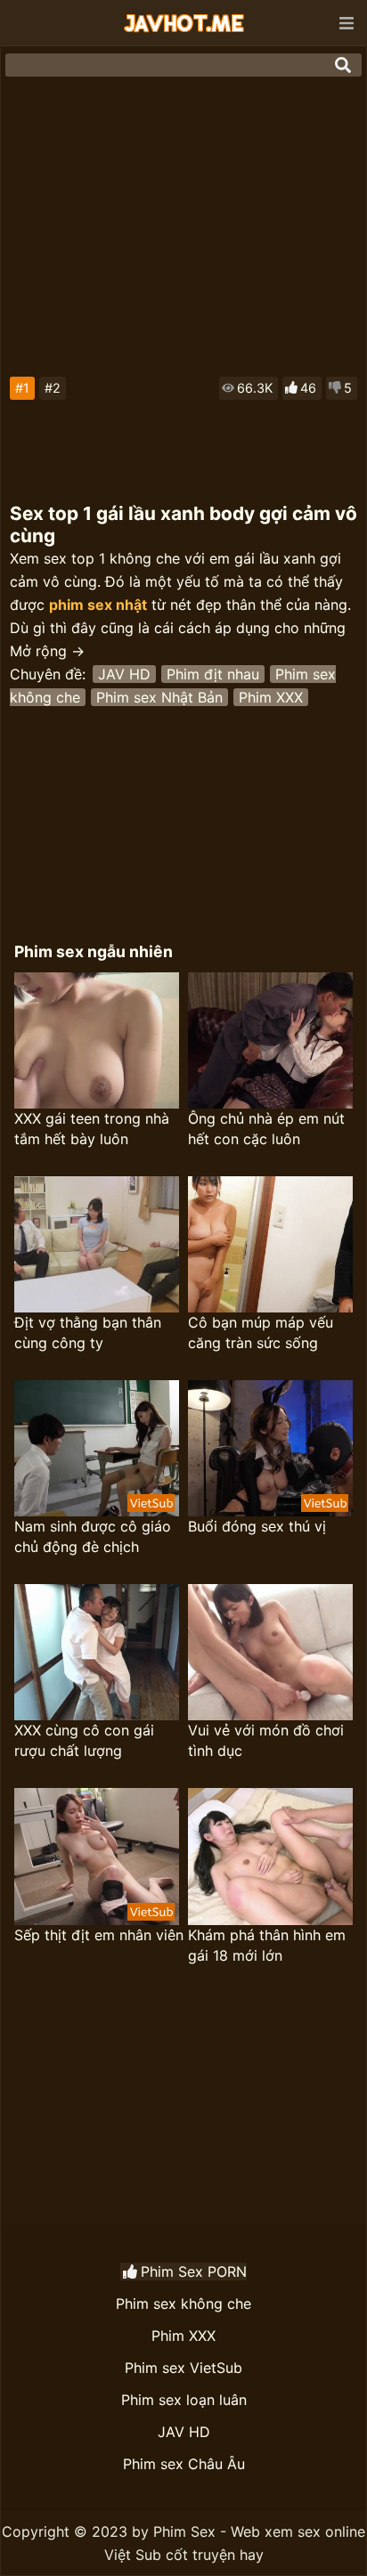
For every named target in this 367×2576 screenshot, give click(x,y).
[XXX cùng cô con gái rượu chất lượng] (97, 1652)
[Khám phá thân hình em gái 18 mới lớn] (270, 1856)
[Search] (343, 65)
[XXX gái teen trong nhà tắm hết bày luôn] (97, 1040)
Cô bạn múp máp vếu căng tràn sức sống (261, 1333)
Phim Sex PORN (194, 2271)
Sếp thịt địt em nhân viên (99, 1935)
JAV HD (124, 674)
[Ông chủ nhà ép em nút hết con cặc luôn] (270, 1040)
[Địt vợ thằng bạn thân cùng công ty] (97, 1244)
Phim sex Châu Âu (184, 2464)
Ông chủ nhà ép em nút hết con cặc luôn (266, 1129)
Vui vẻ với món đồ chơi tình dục (266, 1740)
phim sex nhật (98, 605)
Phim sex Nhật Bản (159, 697)
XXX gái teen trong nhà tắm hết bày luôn (92, 1129)
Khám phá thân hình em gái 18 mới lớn (267, 1945)
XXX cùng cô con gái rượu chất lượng (84, 1740)
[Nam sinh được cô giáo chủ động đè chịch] (97, 1448)
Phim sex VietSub (183, 2368)
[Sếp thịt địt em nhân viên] (97, 1856)
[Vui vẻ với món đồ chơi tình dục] (270, 1652)
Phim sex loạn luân (184, 2400)
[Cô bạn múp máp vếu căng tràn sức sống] (270, 1244)
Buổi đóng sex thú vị (257, 1526)
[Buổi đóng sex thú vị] (270, 1448)
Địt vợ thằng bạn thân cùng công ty (88, 1333)
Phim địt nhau (213, 674)
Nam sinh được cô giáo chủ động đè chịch (93, 1536)
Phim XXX (271, 697)
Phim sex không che (183, 2304)
